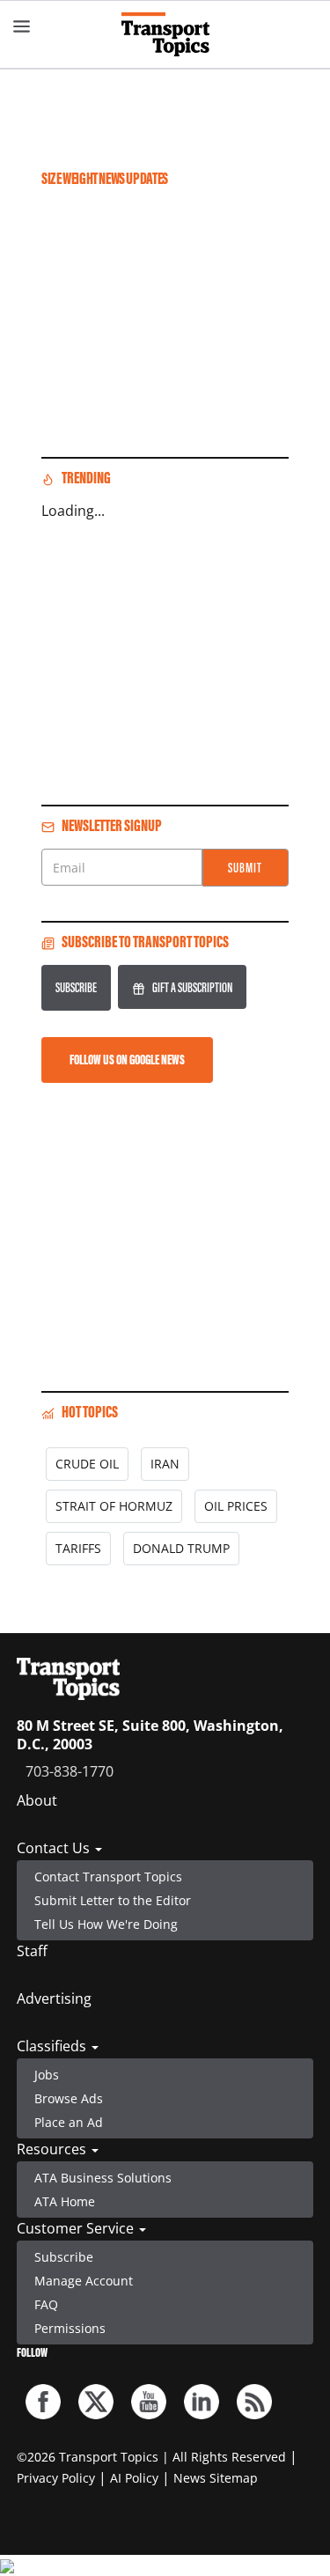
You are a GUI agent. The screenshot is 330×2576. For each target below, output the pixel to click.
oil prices (236, 1506)
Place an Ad (69, 2122)
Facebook (43, 2402)
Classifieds (53, 2046)
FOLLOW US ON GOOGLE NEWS (127, 1060)
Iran (165, 1464)
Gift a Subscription (192, 987)
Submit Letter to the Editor (113, 1900)
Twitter (96, 2402)
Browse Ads (69, 2098)
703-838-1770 (70, 1771)
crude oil (87, 1464)
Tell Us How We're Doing (106, 1924)
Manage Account (84, 2281)
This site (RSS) (254, 2402)
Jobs (47, 2075)
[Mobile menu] (22, 26)
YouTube (149, 2402)
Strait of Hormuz (114, 1506)
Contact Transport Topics (108, 1877)
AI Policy (134, 2478)
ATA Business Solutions (103, 2178)
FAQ (46, 2304)
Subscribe (76, 987)
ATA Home (65, 2201)
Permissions (70, 2328)
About (37, 1800)
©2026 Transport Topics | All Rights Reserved (151, 2457)
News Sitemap (216, 2478)
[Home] (165, 34)
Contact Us (55, 1848)
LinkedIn (202, 2402)
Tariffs (78, 1548)
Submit (245, 868)
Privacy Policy (56, 2478)
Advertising (54, 1998)
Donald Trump (181, 1548)
